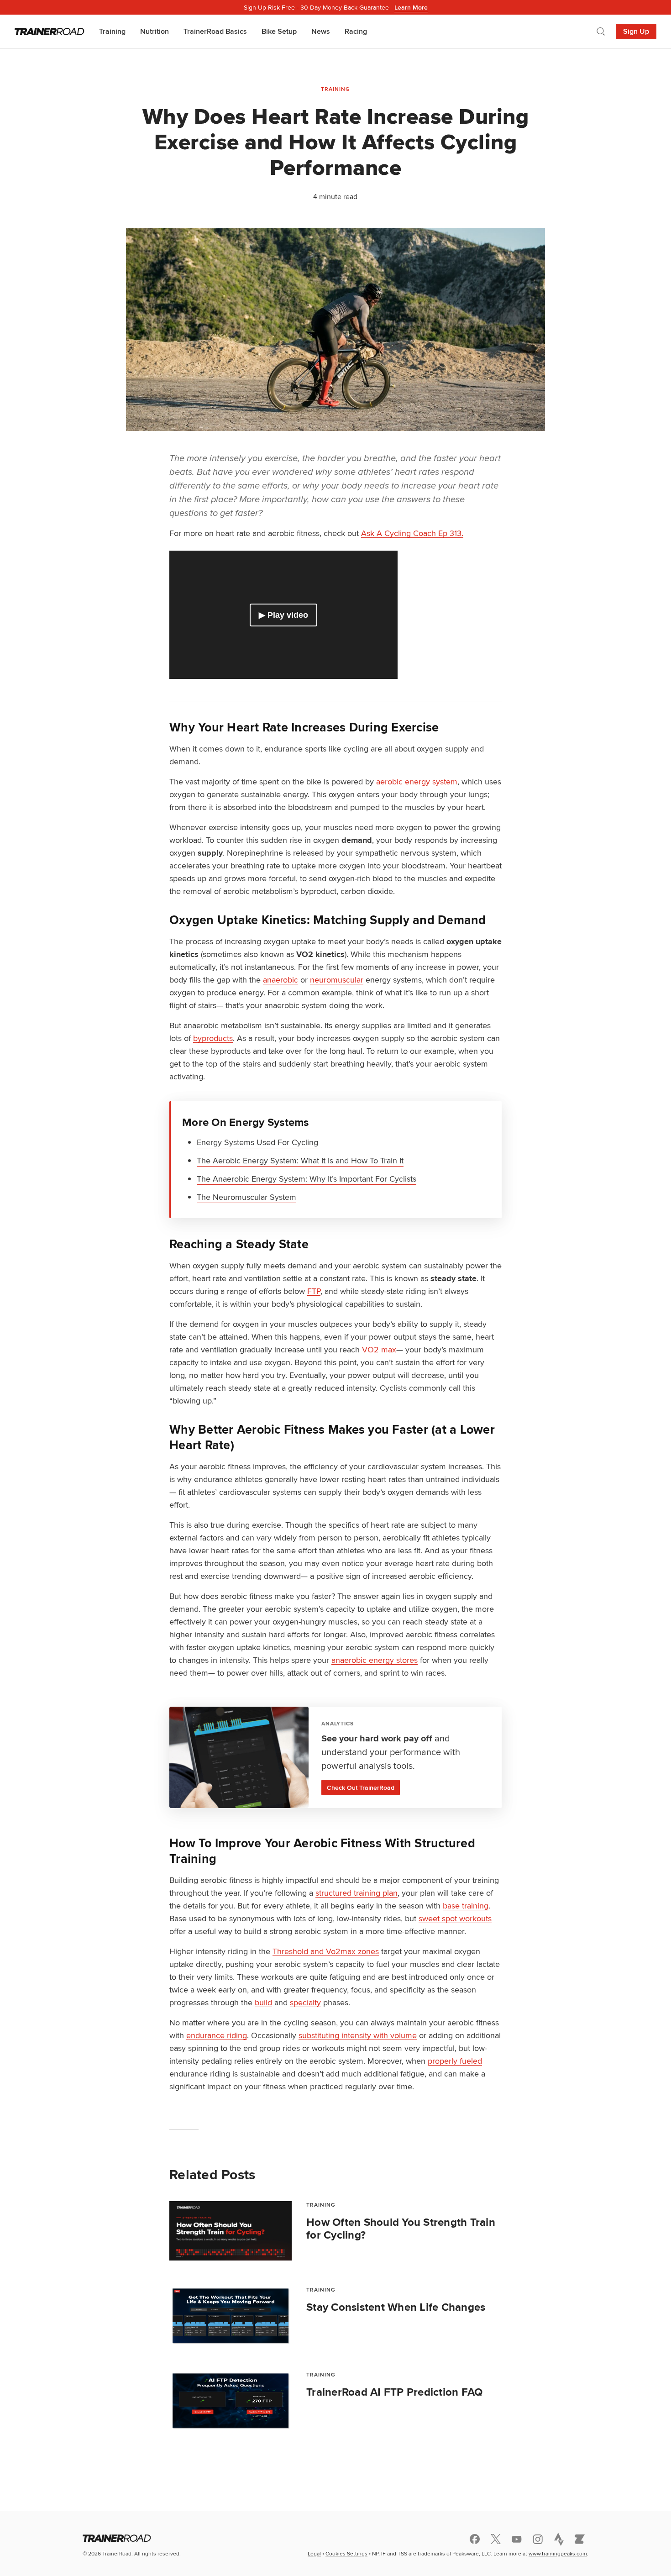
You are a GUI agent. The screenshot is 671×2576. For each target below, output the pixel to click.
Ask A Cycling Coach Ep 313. (412, 533)
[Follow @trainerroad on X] (496, 2539)
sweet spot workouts (455, 1918)
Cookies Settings (346, 2553)
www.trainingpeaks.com (558, 2553)
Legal (314, 2553)
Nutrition (155, 31)
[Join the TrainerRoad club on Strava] (559, 2539)
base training (466, 1906)
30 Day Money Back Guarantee (336, 7)
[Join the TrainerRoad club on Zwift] (580, 2539)
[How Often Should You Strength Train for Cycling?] (231, 2231)
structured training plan (356, 1893)
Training (112, 31)
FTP (314, 1291)
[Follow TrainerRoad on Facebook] (475, 2539)
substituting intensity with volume (358, 2035)
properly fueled (455, 2061)
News (321, 31)
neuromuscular (337, 980)
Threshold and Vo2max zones (326, 1951)
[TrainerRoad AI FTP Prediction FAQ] (231, 2401)
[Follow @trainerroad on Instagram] (538, 2539)
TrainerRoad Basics (215, 31)
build (263, 2002)
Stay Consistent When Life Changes (396, 2307)
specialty (305, 2002)
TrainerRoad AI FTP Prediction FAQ (394, 2392)
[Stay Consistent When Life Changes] (231, 2316)
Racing (356, 31)
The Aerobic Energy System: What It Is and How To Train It (300, 1160)
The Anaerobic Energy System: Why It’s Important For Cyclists (307, 1179)
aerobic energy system (417, 781)
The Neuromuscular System (246, 1197)
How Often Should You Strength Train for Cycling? (401, 2229)
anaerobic (280, 980)
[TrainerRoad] (50, 32)
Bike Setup (279, 31)
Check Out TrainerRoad (361, 1787)
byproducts (213, 1038)
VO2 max (379, 1349)
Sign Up (636, 31)
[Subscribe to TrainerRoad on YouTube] (517, 2539)
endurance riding (217, 2035)
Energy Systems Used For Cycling (257, 1142)
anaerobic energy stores (375, 1660)
